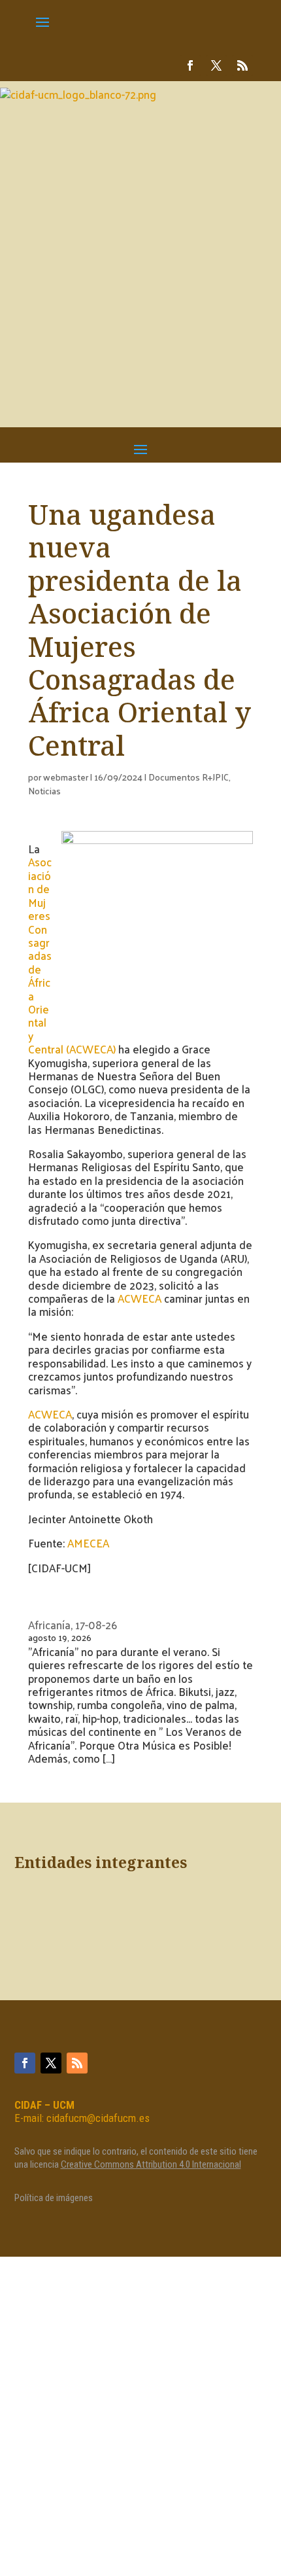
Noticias (44, 791)
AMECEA (88, 1543)
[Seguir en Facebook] (190, 65)
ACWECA (140, 1298)
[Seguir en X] (216, 65)
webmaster (66, 777)
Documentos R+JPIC (189, 777)
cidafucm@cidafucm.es (98, 2118)
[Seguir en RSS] (242, 65)
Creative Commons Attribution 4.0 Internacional (151, 2164)
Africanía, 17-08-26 (73, 1625)
